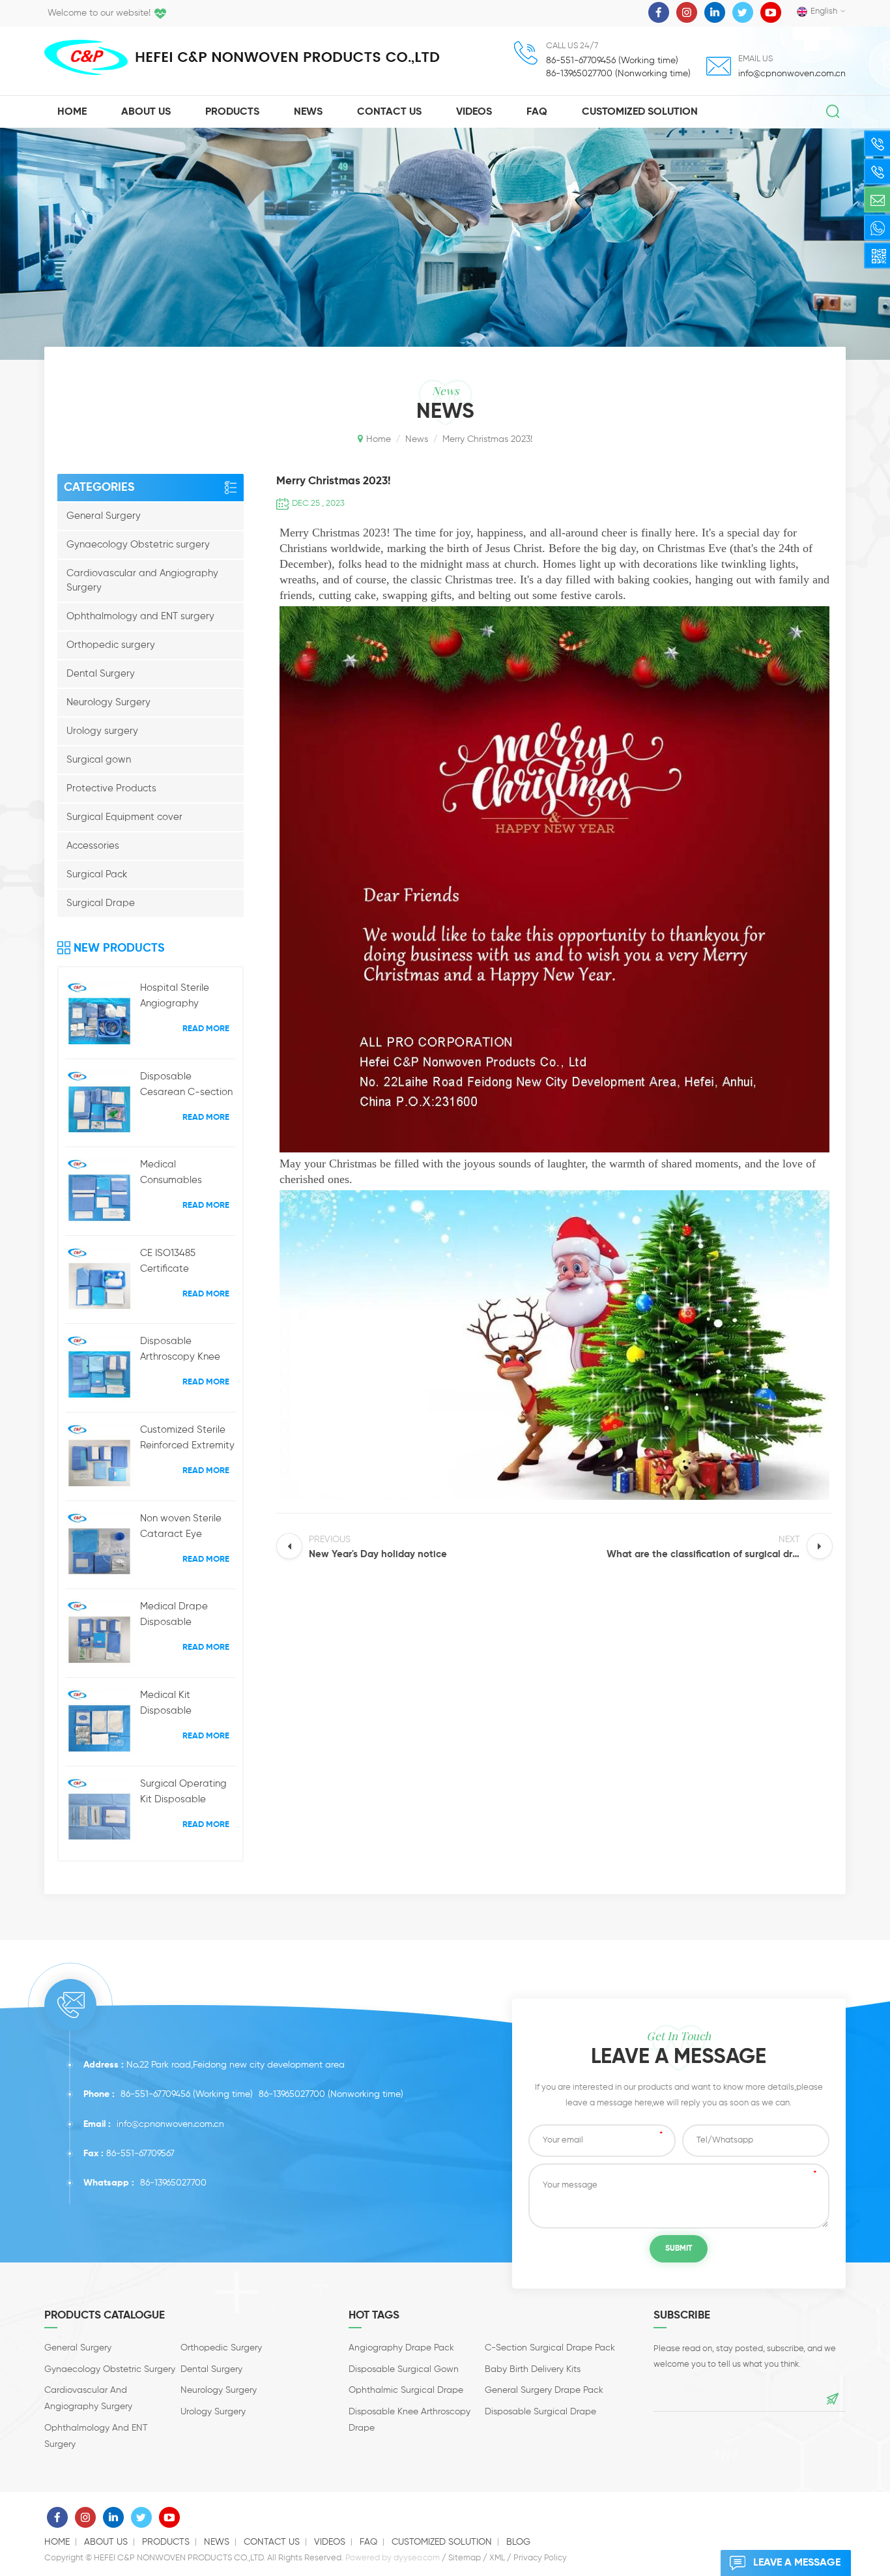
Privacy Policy (540, 2558)
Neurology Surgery (108, 702)
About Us (146, 112)
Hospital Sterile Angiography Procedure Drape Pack (179, 997)
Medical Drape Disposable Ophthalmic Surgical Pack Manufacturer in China (188, 1616)
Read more (206, 1029)
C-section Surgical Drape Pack (550, 2348)
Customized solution (640, 112)
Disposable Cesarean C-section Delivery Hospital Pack (186, 1086)
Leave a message (797, 2563)
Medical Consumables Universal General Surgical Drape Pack (186, 1174)
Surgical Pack (97, 874)
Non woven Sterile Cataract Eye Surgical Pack (181, 1528)
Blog (518, 2542)
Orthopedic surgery (111, 645)
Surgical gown (99, 760)
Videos (474, 112)
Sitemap (465, 2558)
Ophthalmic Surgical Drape (406, 2390)
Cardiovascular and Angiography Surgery (142, 580)
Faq (537, 112)
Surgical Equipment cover (124, 817)
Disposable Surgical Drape (540, 2412)
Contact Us (389, 112)
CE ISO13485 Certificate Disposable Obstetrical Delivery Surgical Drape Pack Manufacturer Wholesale (186, 1263)
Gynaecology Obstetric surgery (138, 545)
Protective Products (111, 788)
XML (497, 2558)
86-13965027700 (292, 2094)
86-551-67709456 (155, 2094)
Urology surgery (102, 731)
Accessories (93, 846)
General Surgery (104, 516)
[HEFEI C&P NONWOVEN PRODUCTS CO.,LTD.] (86, 57)
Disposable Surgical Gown (404, 2369)
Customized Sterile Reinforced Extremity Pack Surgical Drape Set (187, 1439)
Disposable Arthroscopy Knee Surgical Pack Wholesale (180, 1351)
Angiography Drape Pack (401, 2348)
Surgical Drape (101, 903)
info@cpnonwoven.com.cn (792, 74)
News (308, 112)
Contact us (272, 2542)
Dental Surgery (101, 674)
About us (106, 2542)
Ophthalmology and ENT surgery (140, 616)
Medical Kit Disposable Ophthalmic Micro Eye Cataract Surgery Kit (180, 1705)
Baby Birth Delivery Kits (533, 2369)
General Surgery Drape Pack (544, 2390)
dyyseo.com (417, 2558)
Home (72, 112)
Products (232, 112)
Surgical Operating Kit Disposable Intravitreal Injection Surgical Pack (185, 1793)
